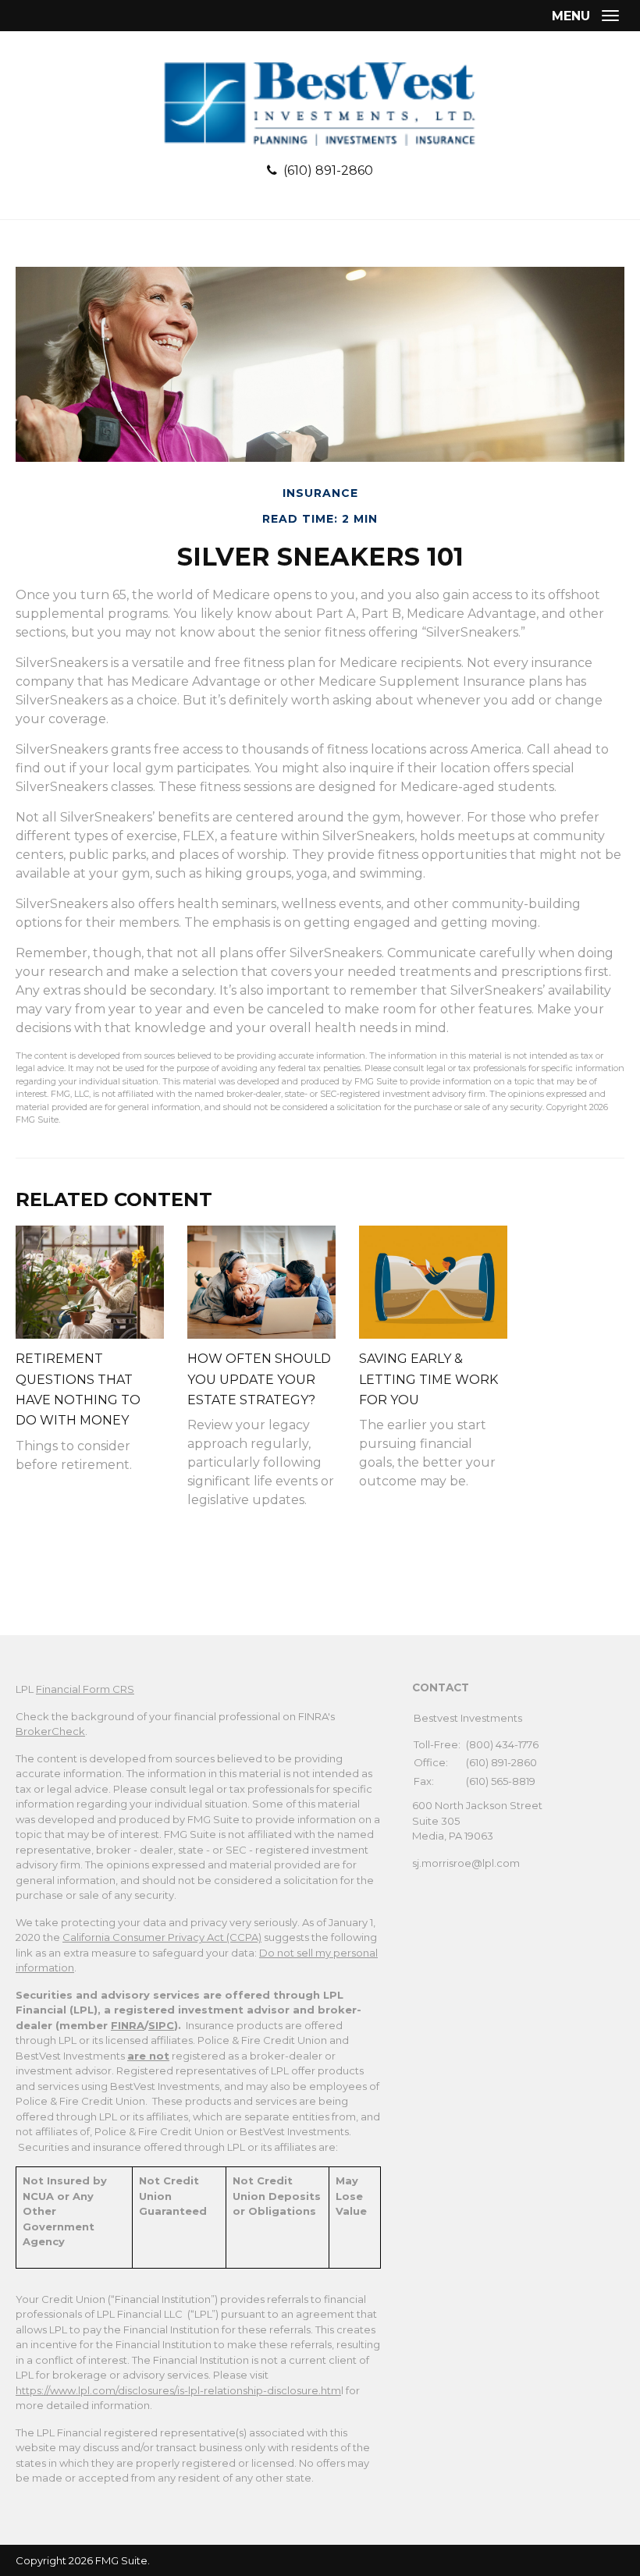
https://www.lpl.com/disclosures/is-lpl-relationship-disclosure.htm (178, 2390)
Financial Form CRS (85, 1689)
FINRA (128, 2025)
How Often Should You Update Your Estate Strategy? (259, 1379)
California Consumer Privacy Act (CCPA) (162, 1937)
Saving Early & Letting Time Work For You (428, 1379)
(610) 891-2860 (328, 170)
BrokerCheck (50, 1731)
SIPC (161, 2025)
